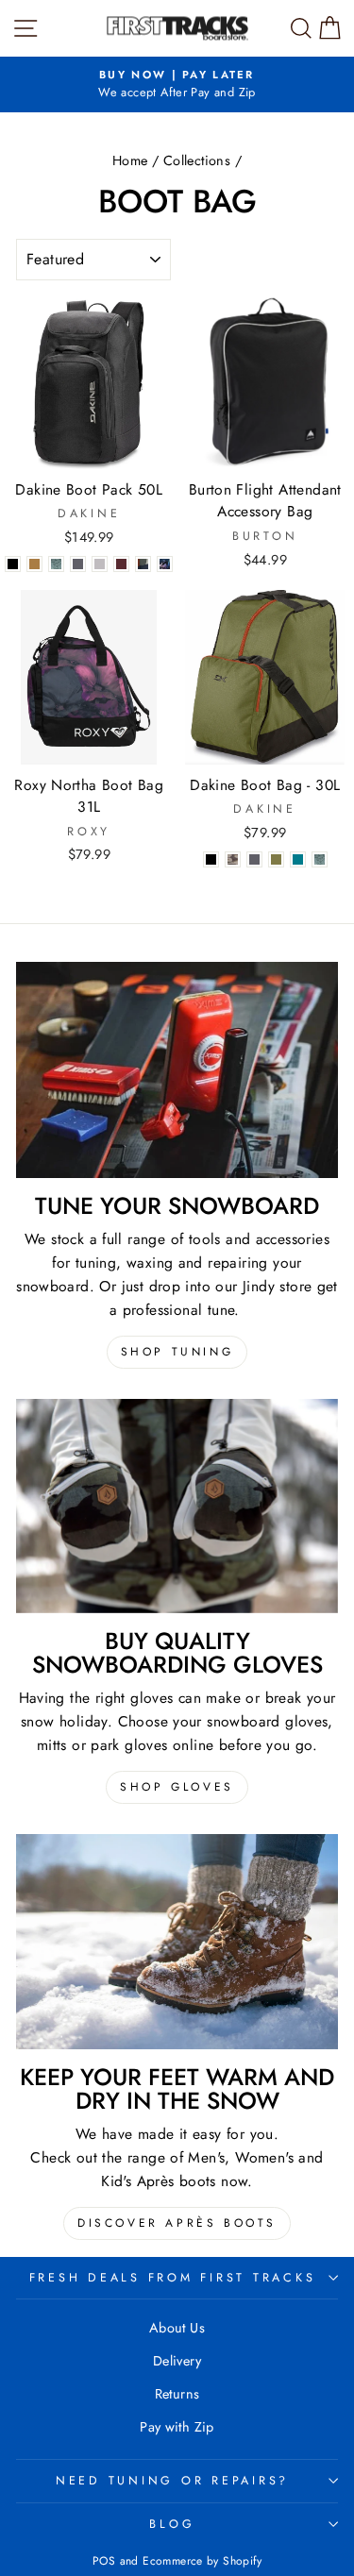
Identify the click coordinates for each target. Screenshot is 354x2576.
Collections (197, 160)
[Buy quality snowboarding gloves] (177, 1506)
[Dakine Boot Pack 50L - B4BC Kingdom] (165, 564)
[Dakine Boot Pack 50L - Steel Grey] (78, 564)
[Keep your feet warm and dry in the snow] (177, 1942)
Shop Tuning (177, 1352)
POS (104, 2561)
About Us (177, 2328)
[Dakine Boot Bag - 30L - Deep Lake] (298, 859)
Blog (172, 2524)
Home (130, 160)
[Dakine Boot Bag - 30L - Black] (211, 859)
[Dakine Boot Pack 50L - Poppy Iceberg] (56, 564)
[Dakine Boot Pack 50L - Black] (13, 564)
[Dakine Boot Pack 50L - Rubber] (34, 564)
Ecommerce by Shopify (202, 2561)
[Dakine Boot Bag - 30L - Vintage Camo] (233, 859)
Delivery (177, 2361)
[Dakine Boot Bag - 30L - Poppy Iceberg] (320, 859)
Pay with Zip (177, 2427)
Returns (177, 2394)
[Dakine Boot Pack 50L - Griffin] (100, 564)
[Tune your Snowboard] (177, 1070)
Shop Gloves (177, 1787)
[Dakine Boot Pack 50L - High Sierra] (143, 564)
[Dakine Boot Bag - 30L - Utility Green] (276, 859)
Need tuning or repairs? (172, 2481)
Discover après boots (177, 2223)
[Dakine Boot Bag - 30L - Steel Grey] (254, 859)
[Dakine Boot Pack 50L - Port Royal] (121, 564)
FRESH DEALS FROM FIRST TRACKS (173, 2278)
